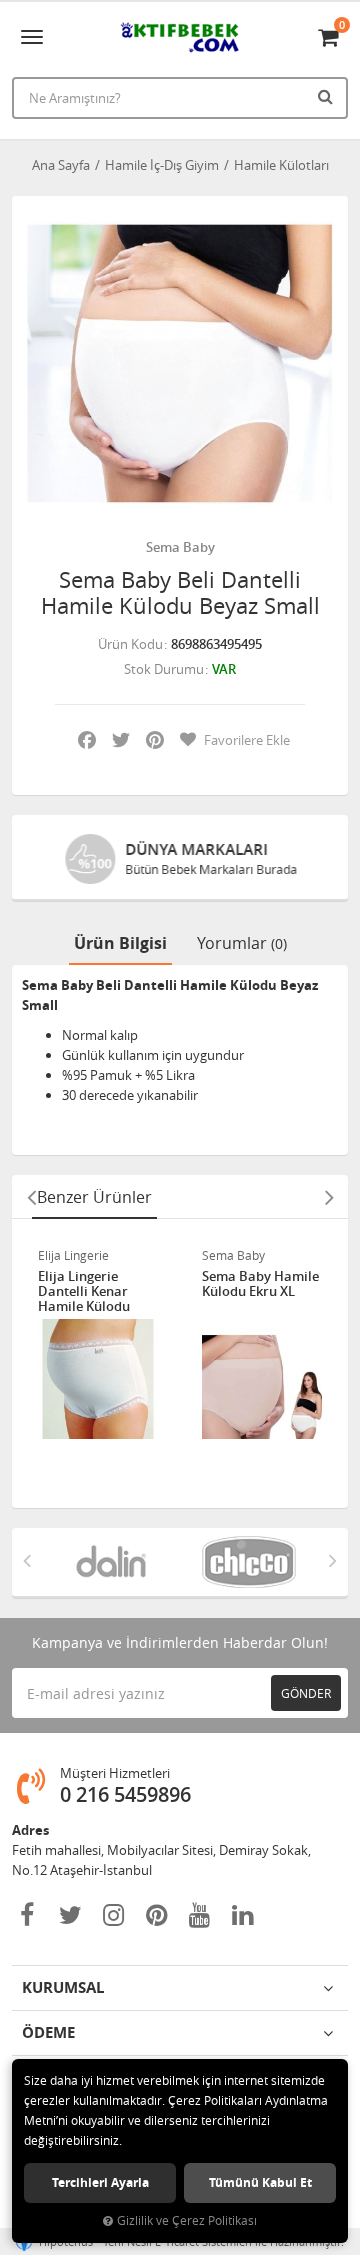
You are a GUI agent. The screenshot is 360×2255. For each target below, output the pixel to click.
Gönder (306, 1693)
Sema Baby (180, 547)
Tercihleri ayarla (100, 2182)
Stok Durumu (164, 669)
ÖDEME (48, 2032)
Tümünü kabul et (260, 2182)
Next (329, 1197)
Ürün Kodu (130, 644)
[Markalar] (111, 1562)
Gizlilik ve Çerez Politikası (187, 2220)
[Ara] (328, 96)
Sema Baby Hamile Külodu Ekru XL (260, 1284)
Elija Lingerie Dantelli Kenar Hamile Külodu (84, 1291)
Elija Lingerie (73, 1255)
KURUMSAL (63, 1987)
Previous (31, 1197)
